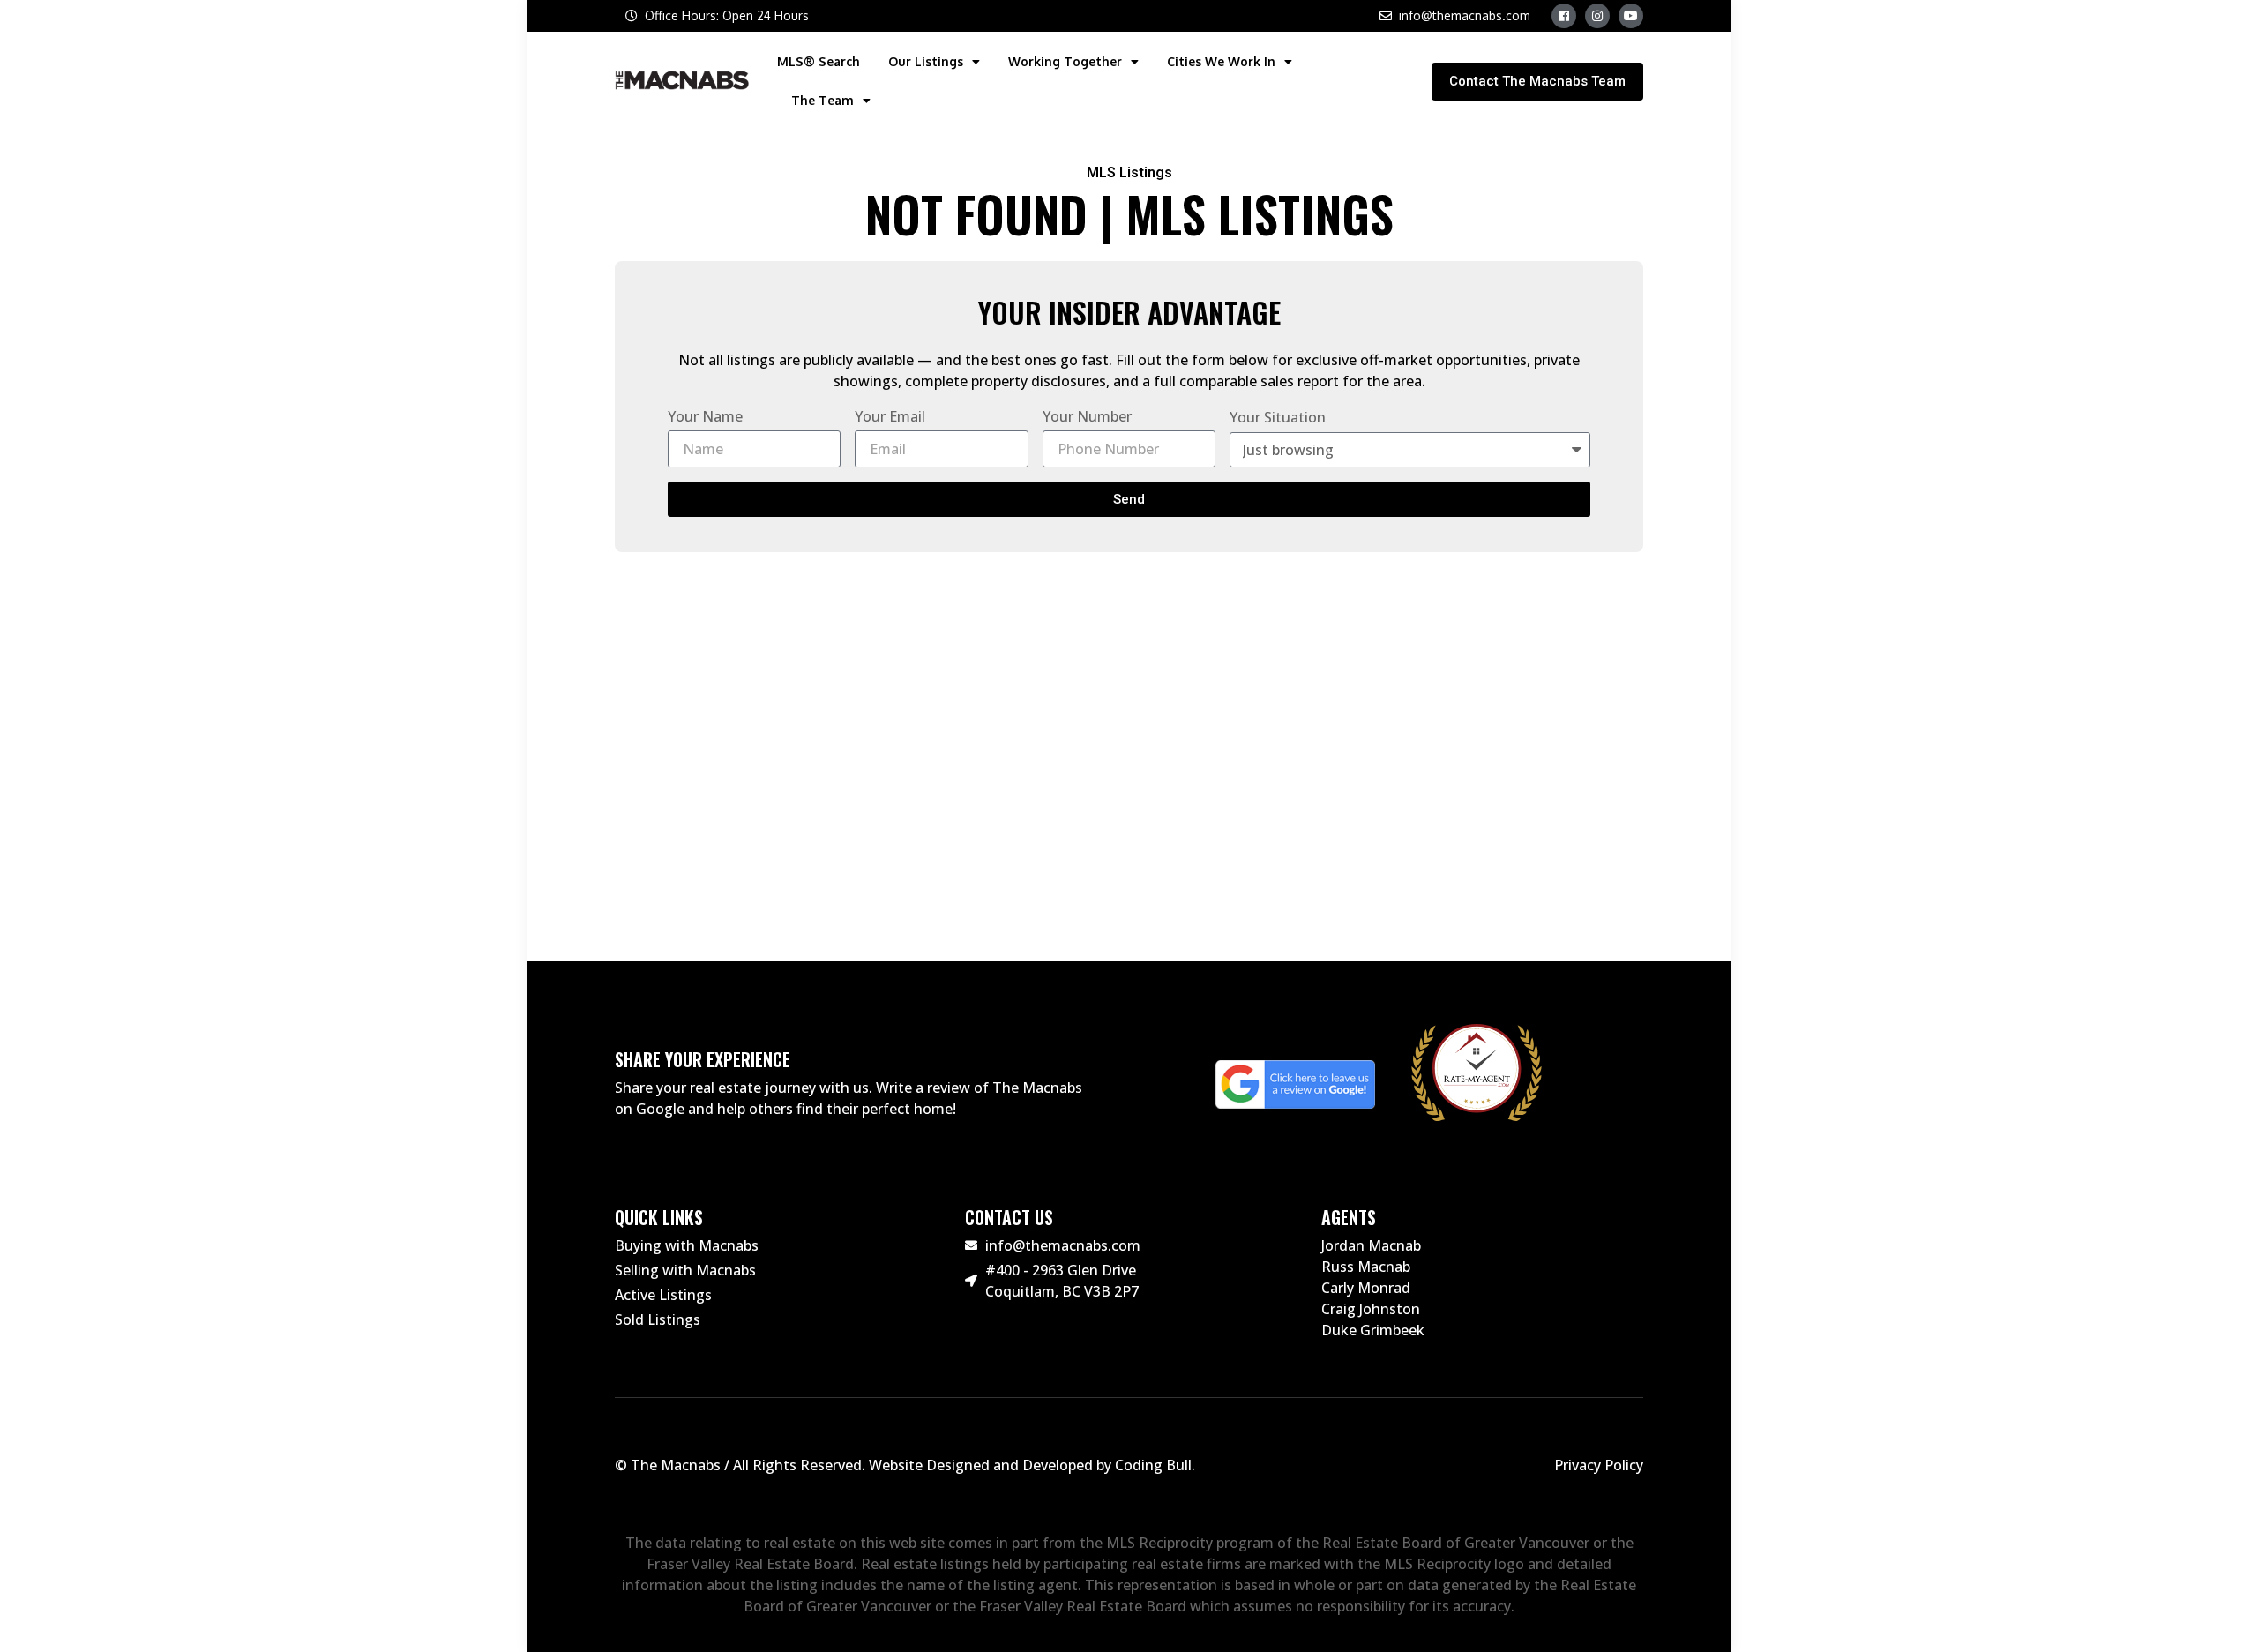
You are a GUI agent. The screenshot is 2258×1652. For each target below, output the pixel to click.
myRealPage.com (1159, 884)
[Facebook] (1564, 16)
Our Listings (926, 61)
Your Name (705, 416)
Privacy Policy (1599, 1465)
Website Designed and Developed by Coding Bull (1030, 1465)
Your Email (890, 416)
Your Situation (1278, 417)
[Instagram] (1597, 16)
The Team (822, 100)
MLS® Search (819, 61)
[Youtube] (1631, 16)
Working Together (1065, 61)
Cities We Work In (1221, 61)
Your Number (1087, 416)
